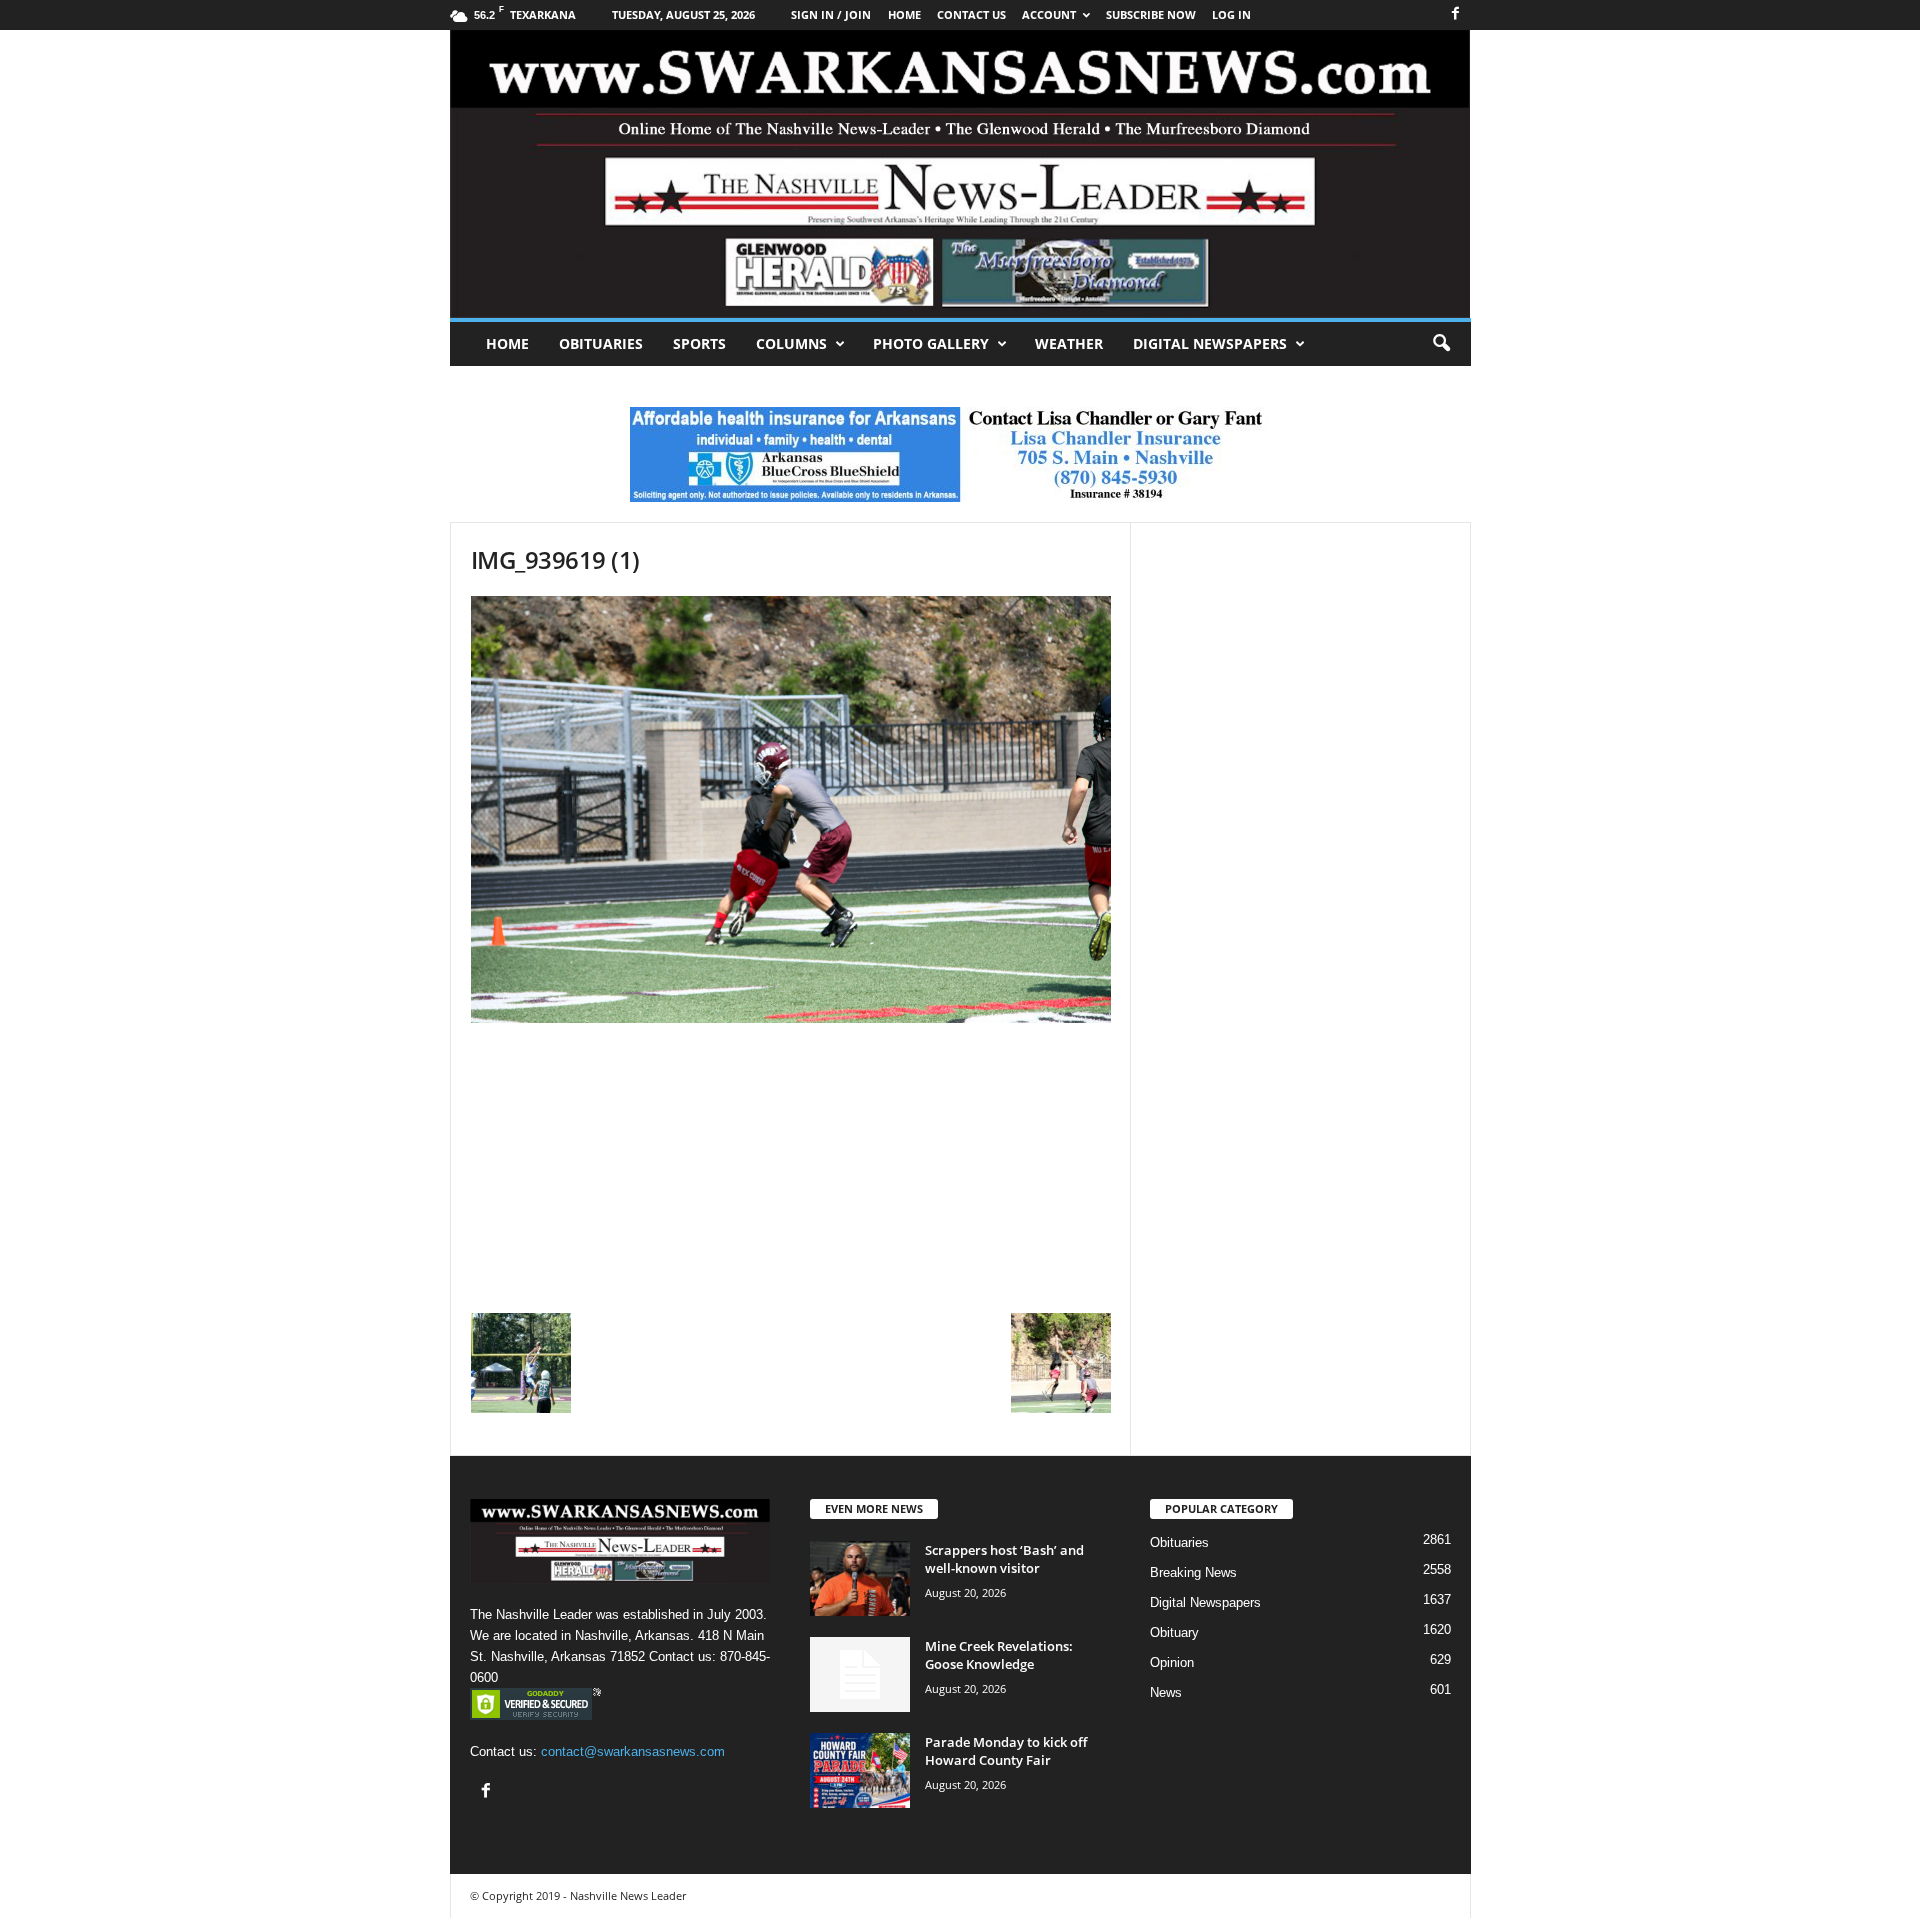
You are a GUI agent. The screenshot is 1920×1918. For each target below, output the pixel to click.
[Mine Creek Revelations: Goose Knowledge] (860, 1674)
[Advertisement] (791, 1163)
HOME (904, 14)
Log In (1231, 14)
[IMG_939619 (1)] (791, 809)
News (1166, 1692)
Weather (1069, 343)
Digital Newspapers (1210, 343)
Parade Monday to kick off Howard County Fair (1006, 1751)
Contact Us (971, 14)
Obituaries (601, 343)
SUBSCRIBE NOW (1151, 14)
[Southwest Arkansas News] (960, 174)
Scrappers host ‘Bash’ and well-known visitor (1004, 1559)
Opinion (1172, 1662)
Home (507, 343)
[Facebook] (1456, 14)
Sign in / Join (831, 14)
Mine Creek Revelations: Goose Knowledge (999, 1655)
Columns (791, 343)
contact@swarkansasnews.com (633, 1751)
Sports (699, 343)
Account (1049, 14)
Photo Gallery (931, 343)
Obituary (1174, 1632)
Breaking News (1193, 1572)
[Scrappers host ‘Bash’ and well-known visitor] (860, 1578)
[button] (1441, 344)
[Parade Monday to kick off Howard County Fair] (860, 1770)
